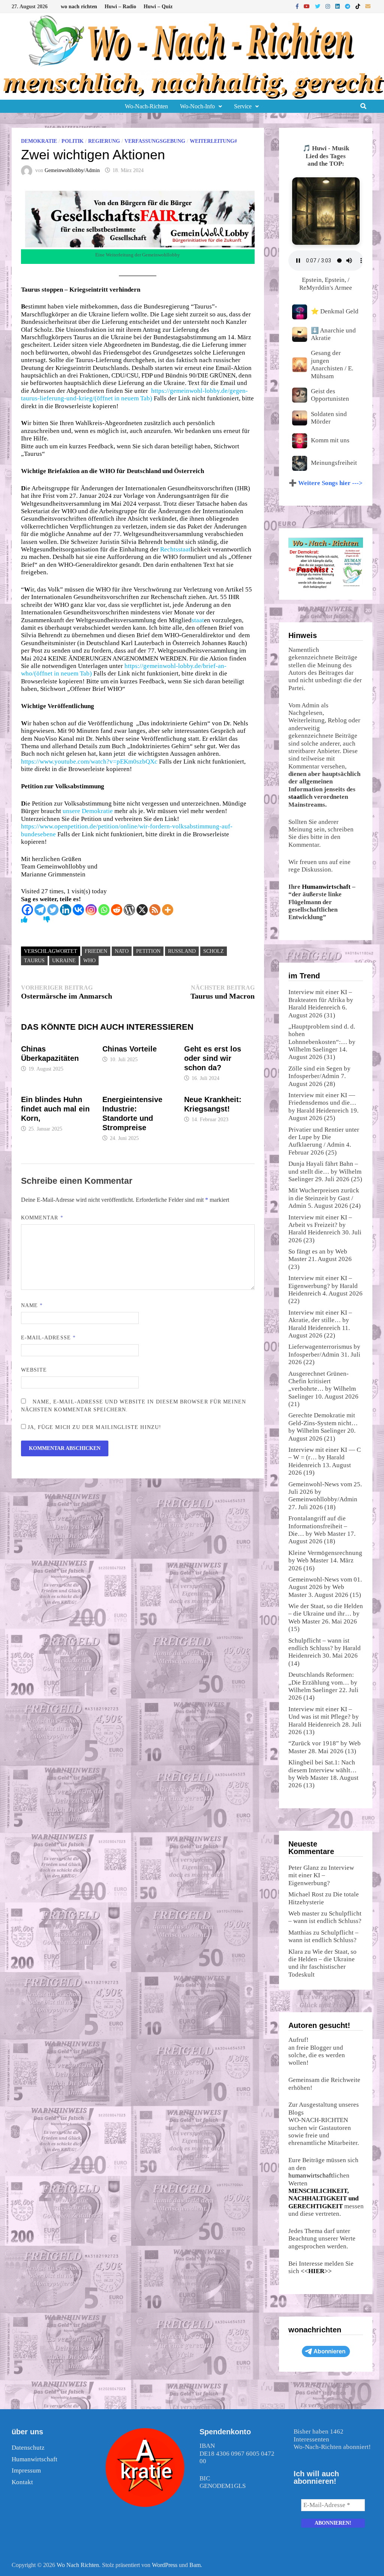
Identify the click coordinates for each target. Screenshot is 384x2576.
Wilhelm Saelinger (313, 1049)
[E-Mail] (368, 6)
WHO (89, 961)
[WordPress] (129, 910)
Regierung (104, 141)
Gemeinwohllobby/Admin (72, 170)
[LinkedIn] (338, 6)
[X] (142, 910)
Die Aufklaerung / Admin (316, 1141)
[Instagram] (328, 6)
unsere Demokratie (88, 811)
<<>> (316, 2271)
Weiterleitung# (213, 141)
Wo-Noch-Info (197, 106)
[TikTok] (358, 6)
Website (34, 1370)
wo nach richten (79, 7)
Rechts (169, 549)
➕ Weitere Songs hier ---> (326, 483)
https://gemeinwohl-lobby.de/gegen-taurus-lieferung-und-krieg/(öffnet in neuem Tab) (134, 395)
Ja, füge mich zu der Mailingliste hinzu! (94, 1427)
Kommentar (42, 1218)
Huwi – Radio (120, 7)
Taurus (34, 961)
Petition (148, 951)
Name (32, 1305)
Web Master (330, 1534)
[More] (168, 910)
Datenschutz (28, 2448)
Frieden (96, 951)
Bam (195, 2565)
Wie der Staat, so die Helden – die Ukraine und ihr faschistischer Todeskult (322, 1963)
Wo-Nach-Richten (146, 106)
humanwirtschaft (311, 2175)
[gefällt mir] (24, 920)
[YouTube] (307, 6)
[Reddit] (117, 910)
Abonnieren (329, 2351)
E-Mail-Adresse (48, 1338)
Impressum (26, 2470)
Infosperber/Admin (314, 1076)
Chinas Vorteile (130, 1049)
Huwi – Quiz (158, 7)
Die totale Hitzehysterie (324, 1898)
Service (243, 106)
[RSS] (155, 910)
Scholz (214, 951)
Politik (73, 141)
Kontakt (22, 2482)
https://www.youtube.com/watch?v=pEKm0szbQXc (89, 762)
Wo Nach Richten (78, 2565)
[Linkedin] (66, 910)
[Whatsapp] (104, 910)
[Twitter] (318, 6)
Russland (182, 951)
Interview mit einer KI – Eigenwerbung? (321, 1875)
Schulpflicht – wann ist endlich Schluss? (325, 1917)
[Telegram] (348, 6)
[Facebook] (298, 6)
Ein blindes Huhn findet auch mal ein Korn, (55, 1109)
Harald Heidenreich (314, 1007)
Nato (122, 951)
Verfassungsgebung (155, 141)
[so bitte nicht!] (47, 920)
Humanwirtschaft (326, 887)
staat (184, 549)
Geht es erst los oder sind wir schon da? (213, 1058)
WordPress (165, 2565)
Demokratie (39, 141)
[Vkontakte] (78, 910)
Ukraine (64, 961)
